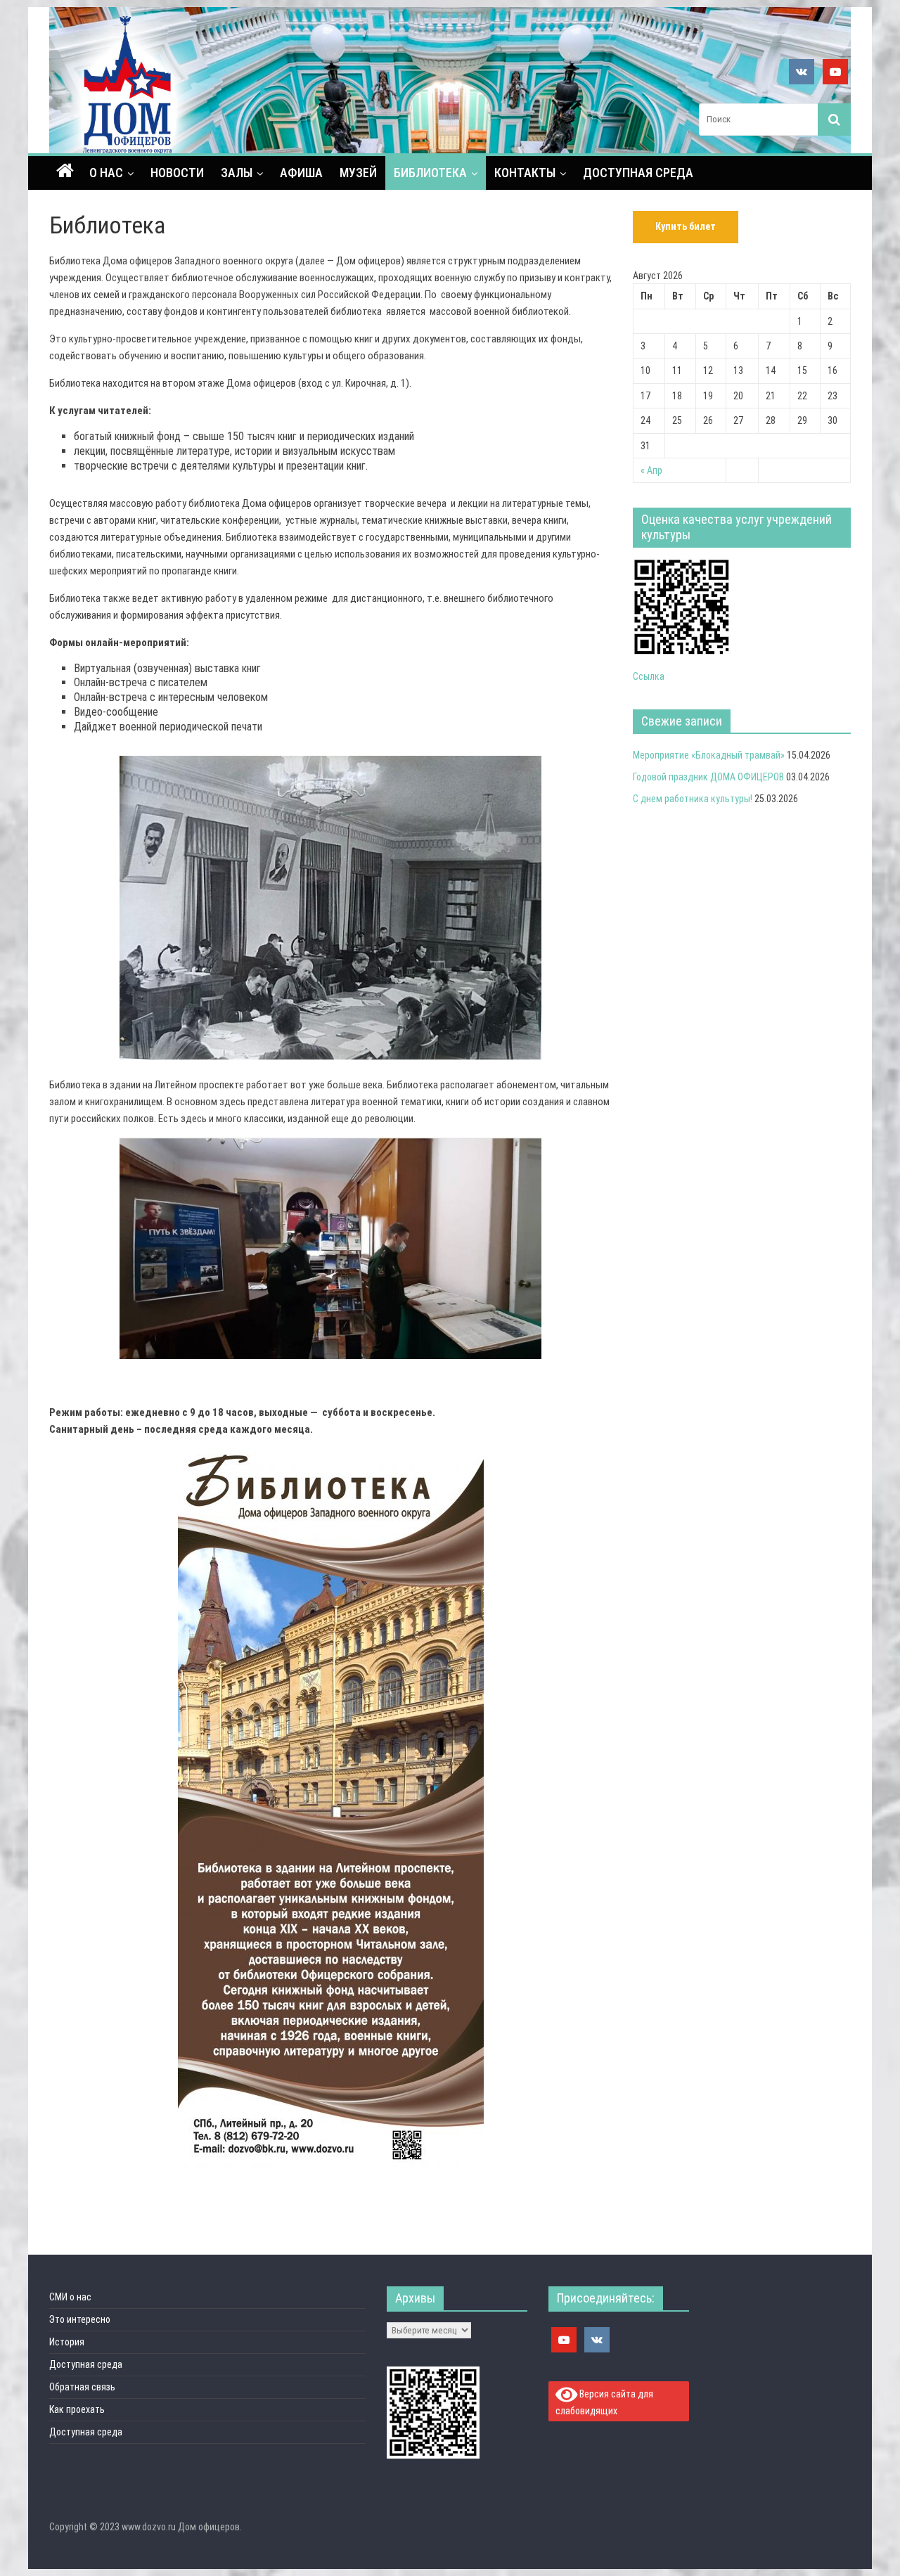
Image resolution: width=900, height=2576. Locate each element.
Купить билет (686, 226)
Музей (358, 173)
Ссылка (649, 676)
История (67, 2342)
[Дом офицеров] (65, 172)
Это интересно (80, 2319)
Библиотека (430, 173)
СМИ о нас (70, 2297)
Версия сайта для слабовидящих (605, 2402)
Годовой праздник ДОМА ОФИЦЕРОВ (708, 777)
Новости (177, 173)
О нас (106, 173)
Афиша (301, 173)
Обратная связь (82, 2387)
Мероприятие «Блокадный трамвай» (709, 755)
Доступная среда (638, 173)
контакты (525, 173)
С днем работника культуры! (693, 799)
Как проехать (77, 2409)
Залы (237, 173)
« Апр (651, 470)
